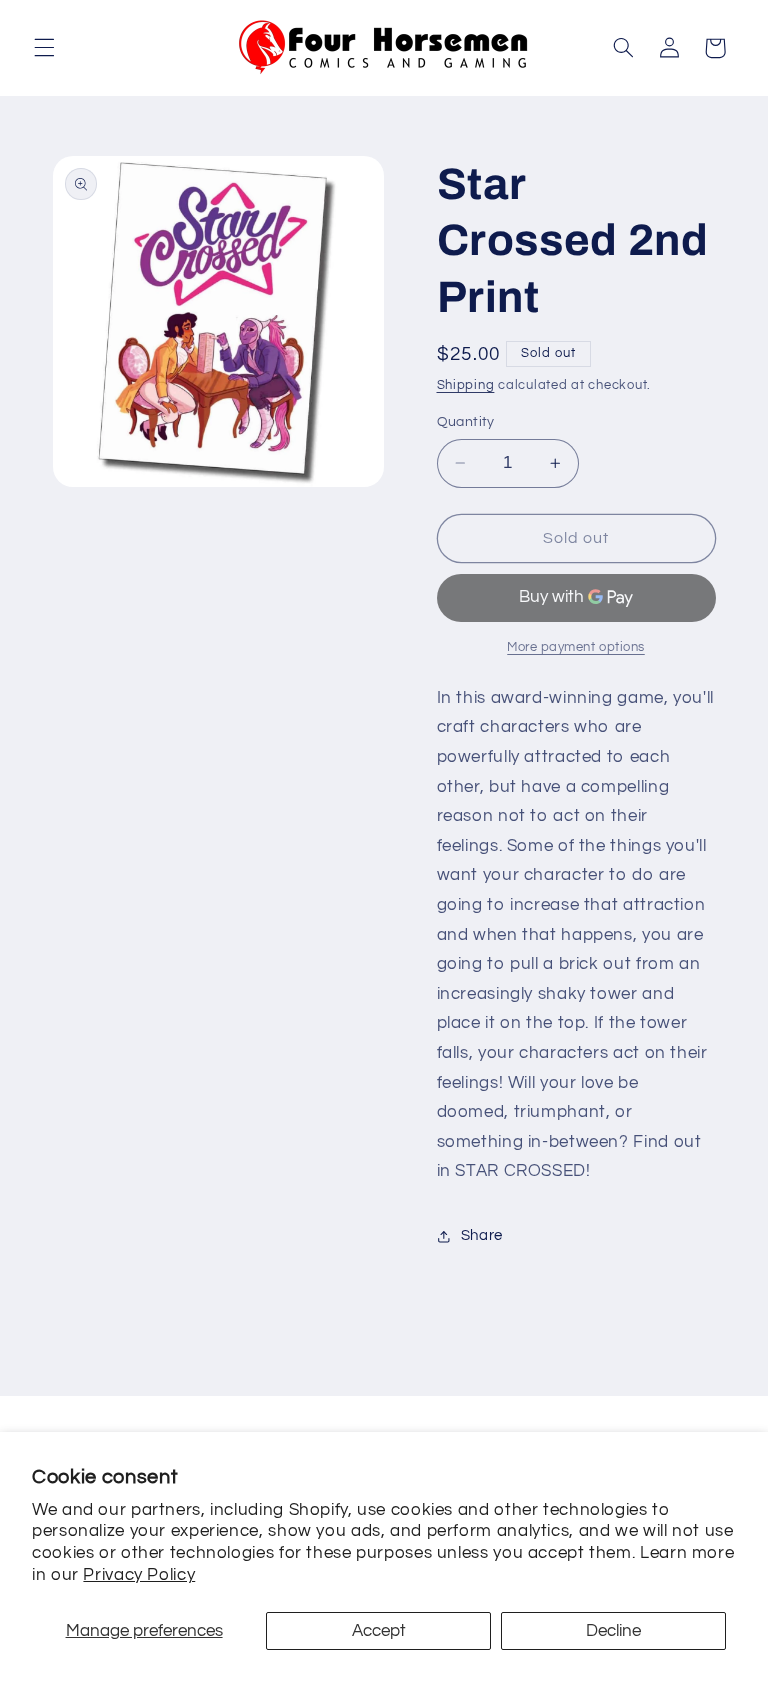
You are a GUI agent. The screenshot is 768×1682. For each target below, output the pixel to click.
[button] (44, 48)
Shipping (466, 385)
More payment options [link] (576, 647)
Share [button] (482, 1235)
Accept (379, 1631)
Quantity (466, 422)
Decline (613, 1631)
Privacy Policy (139, 1575)
